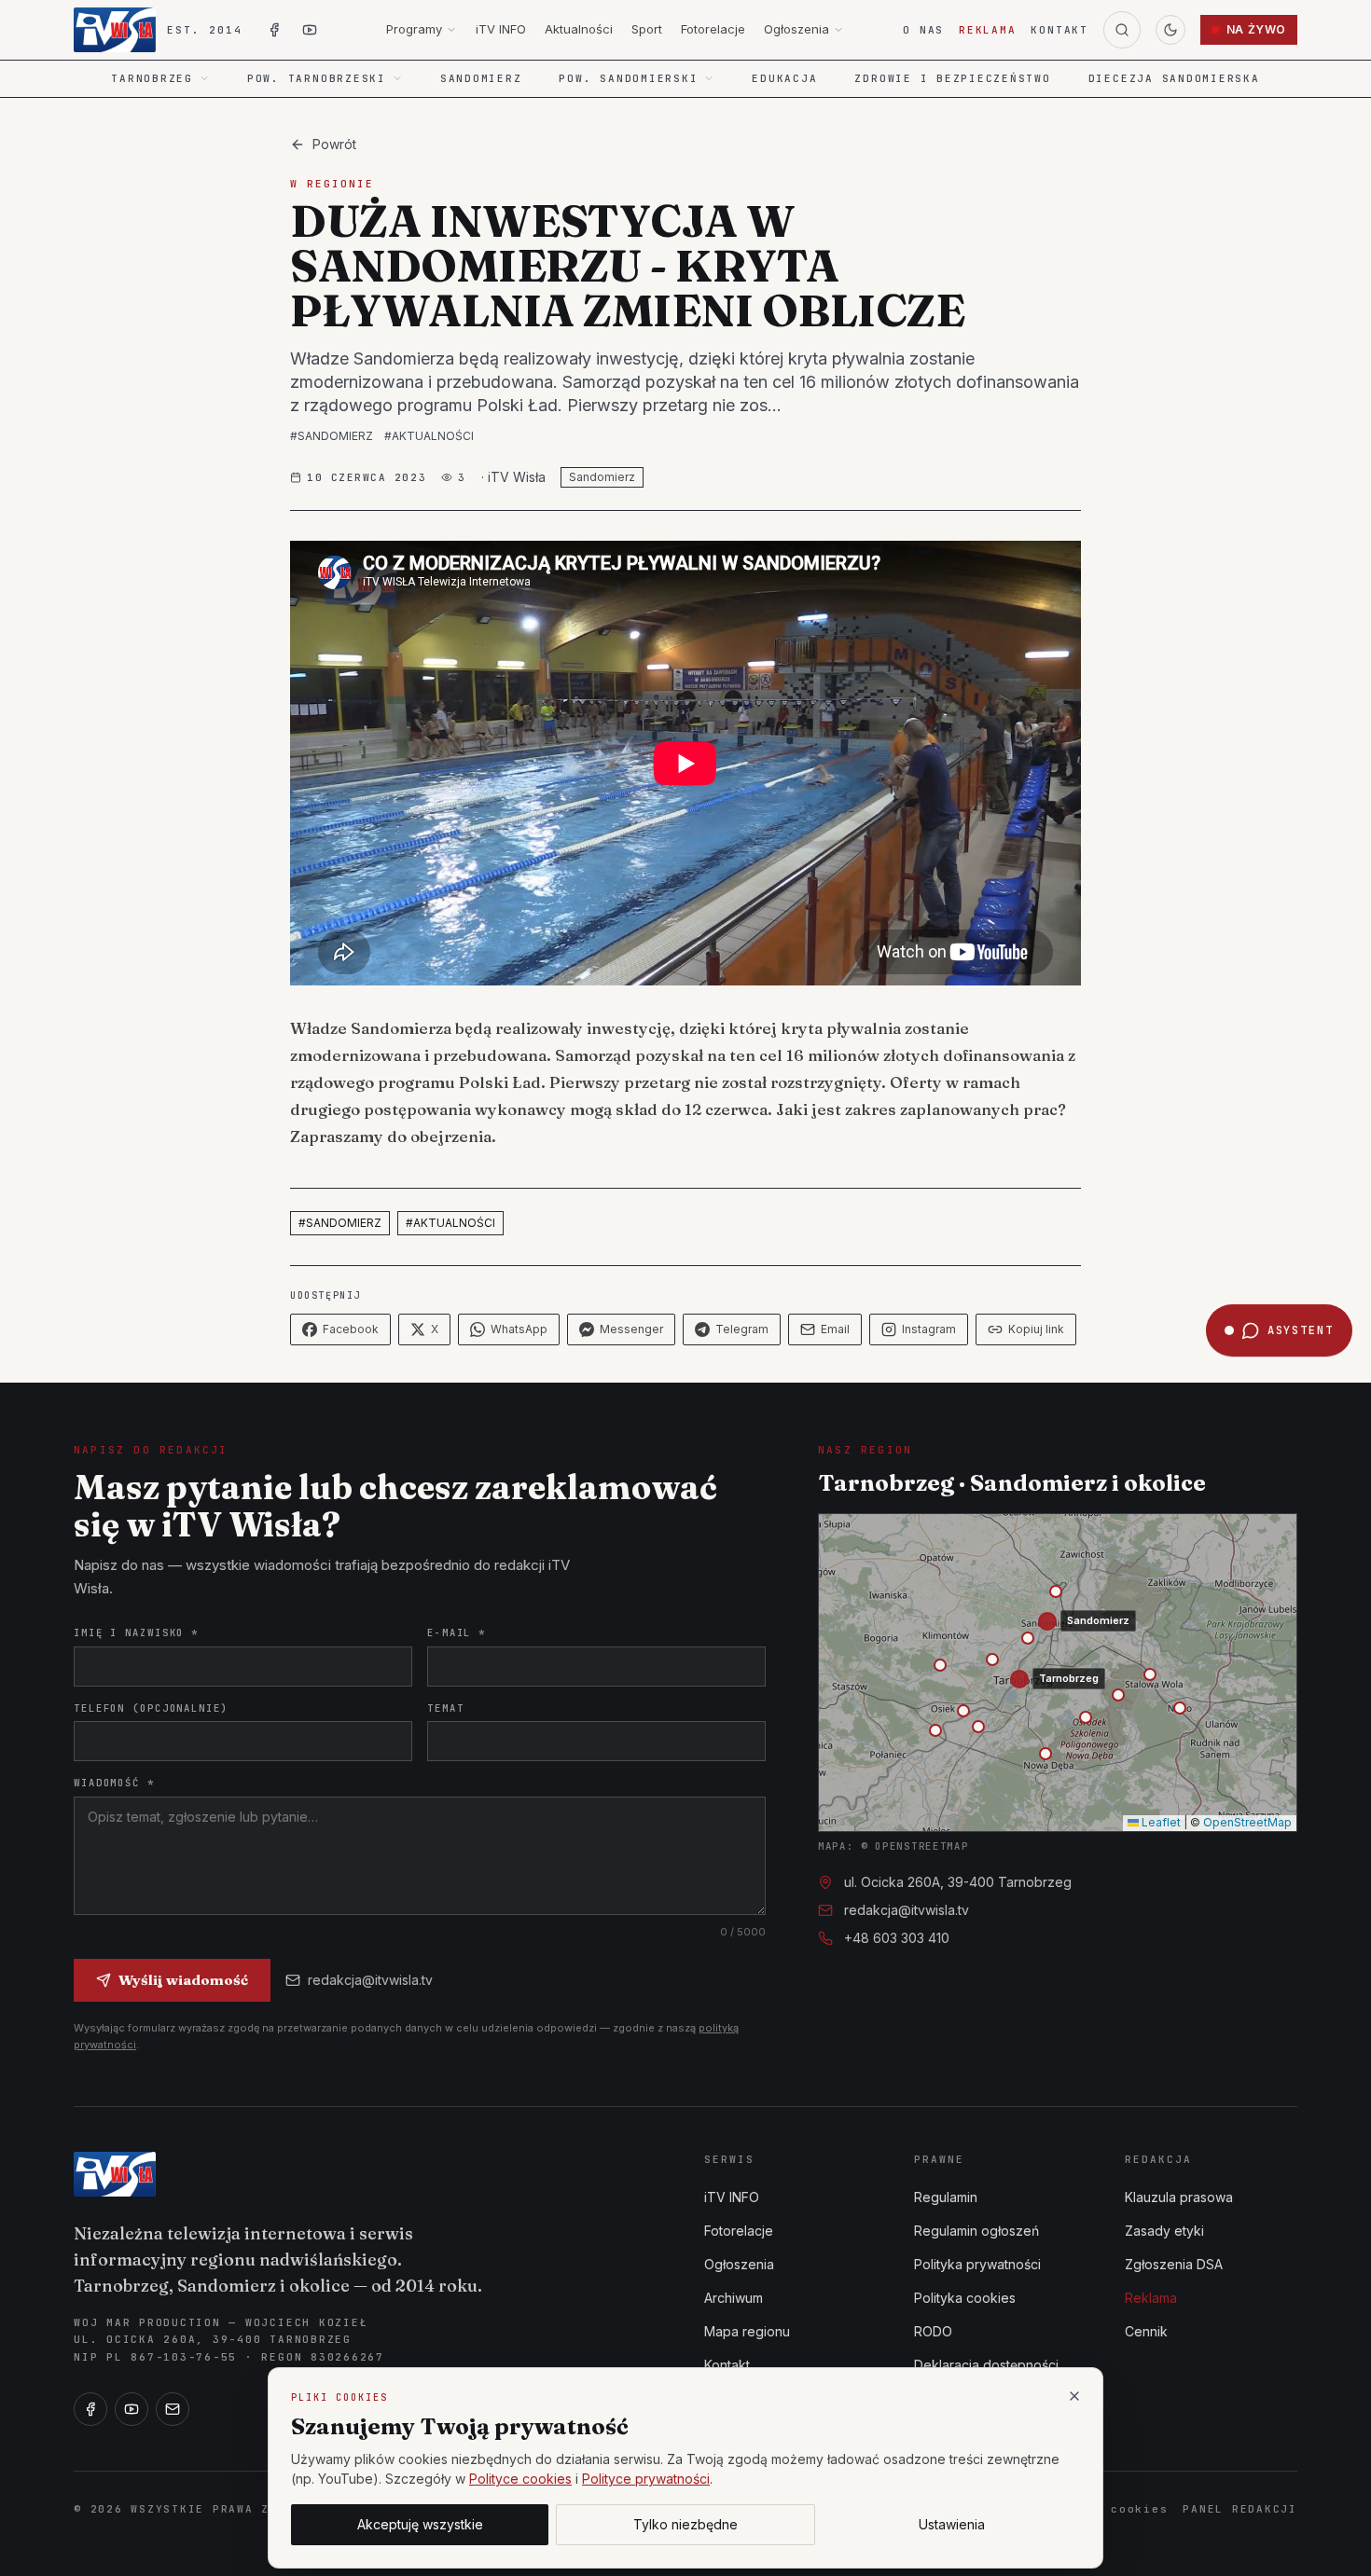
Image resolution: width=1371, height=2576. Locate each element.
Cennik (1146, 2331)
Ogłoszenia (796, 29)
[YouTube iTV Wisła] (310, 30)
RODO (933, 2331)
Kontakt (1059, 30)
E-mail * (457, 1632)
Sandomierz (481, 78)
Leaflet (1160, 1822)
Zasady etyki (1164, 2231)
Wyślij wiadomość (183, 1980)
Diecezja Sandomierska (1174, 78)
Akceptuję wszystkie (420, 2524)
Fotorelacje (713, 29)
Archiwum (734, 2298)
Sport (647, 29)
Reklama (987, 30)
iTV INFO (501, 29)
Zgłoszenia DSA (1174, 2264)
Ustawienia (952, 2524)
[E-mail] (173, 2409)
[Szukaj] (1122, 30)
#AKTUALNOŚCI (429, 436)
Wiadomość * (114, 1783)
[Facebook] (90, 2409)
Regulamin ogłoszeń (976, 2231)
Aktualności (579, 29)
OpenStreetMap (1247, 1822)
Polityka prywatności (977, 2264)
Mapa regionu (747, 2331)
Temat (445, 1708)
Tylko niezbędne (685, 2524)
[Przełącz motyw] (1170, 30)
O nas (923, 30)
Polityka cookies (965, 2298)
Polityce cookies (520, 2479)
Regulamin (946, 2197)
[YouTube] (132, 2409)
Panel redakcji (1240, 2509)
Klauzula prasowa (1179, 2197)
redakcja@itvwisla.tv (370, 1980)
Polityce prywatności (646, 2479)
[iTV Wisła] (115, 2174)
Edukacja (784, 78)
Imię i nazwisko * (136, 1632)
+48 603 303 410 (897, 1938)
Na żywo (1256, 29)
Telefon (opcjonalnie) (151, 1708)
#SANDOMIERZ (332, 436)
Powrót (334, 144)
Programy (414, 29)
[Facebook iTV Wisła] (274, 30)
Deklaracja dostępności (986, 2365)
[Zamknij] (1074, 2396)
